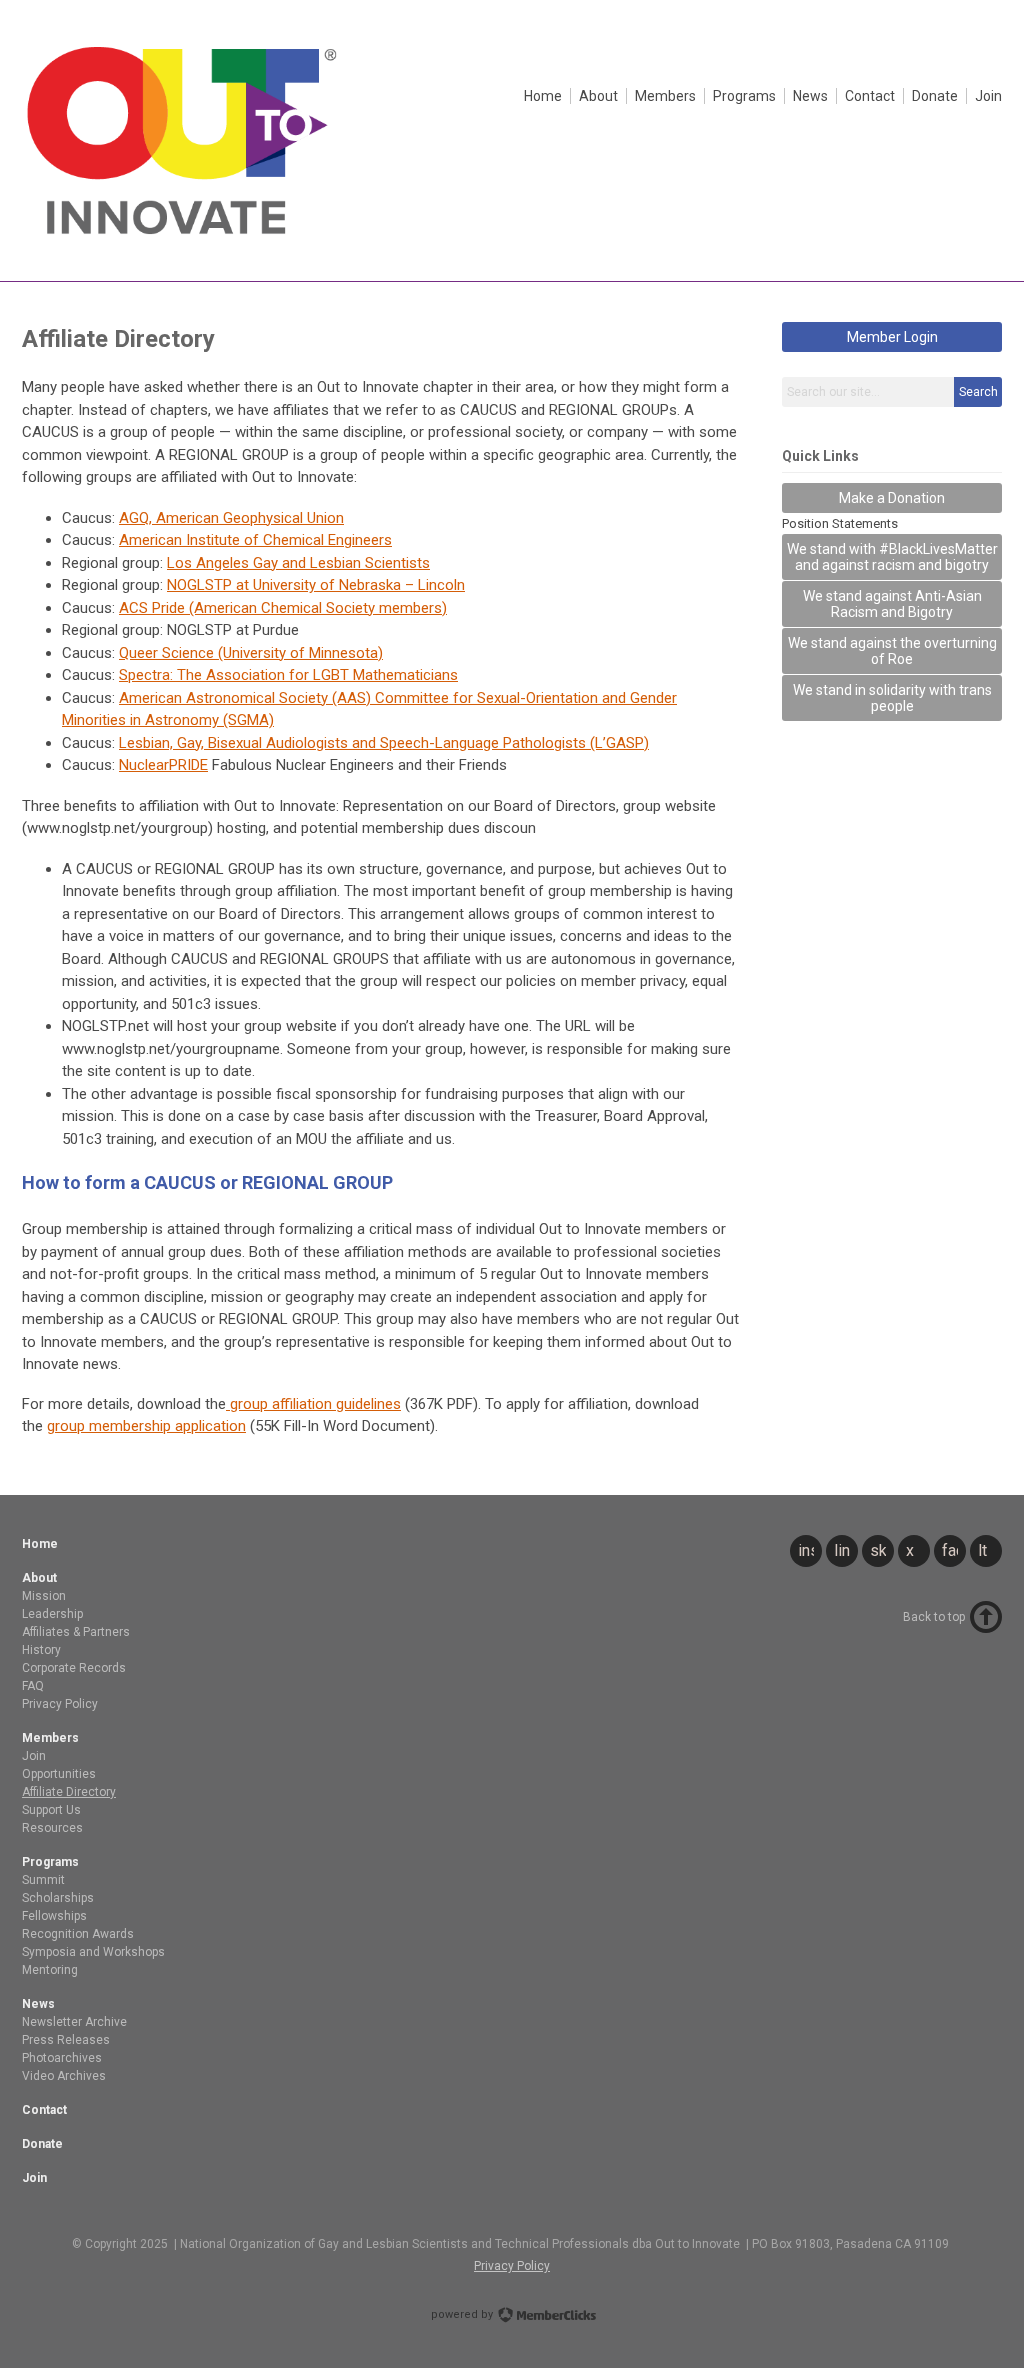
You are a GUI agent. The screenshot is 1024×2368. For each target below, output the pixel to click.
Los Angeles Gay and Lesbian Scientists (298, 563)
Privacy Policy (512, 2266)
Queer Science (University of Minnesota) (251, 653)
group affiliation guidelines (313, 1404)
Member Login (892, 337)
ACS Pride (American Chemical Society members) (283, 608)
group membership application (146, 1426)
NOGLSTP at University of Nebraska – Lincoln (316, 585)
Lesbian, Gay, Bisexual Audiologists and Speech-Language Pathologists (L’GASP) (384, 743)
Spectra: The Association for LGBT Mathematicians (288, 675)
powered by (463, 2314)
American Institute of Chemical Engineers (255, 540)
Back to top (934, 1617)
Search (978, 392)
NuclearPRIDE (163, 765)
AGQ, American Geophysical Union (231, 518)
